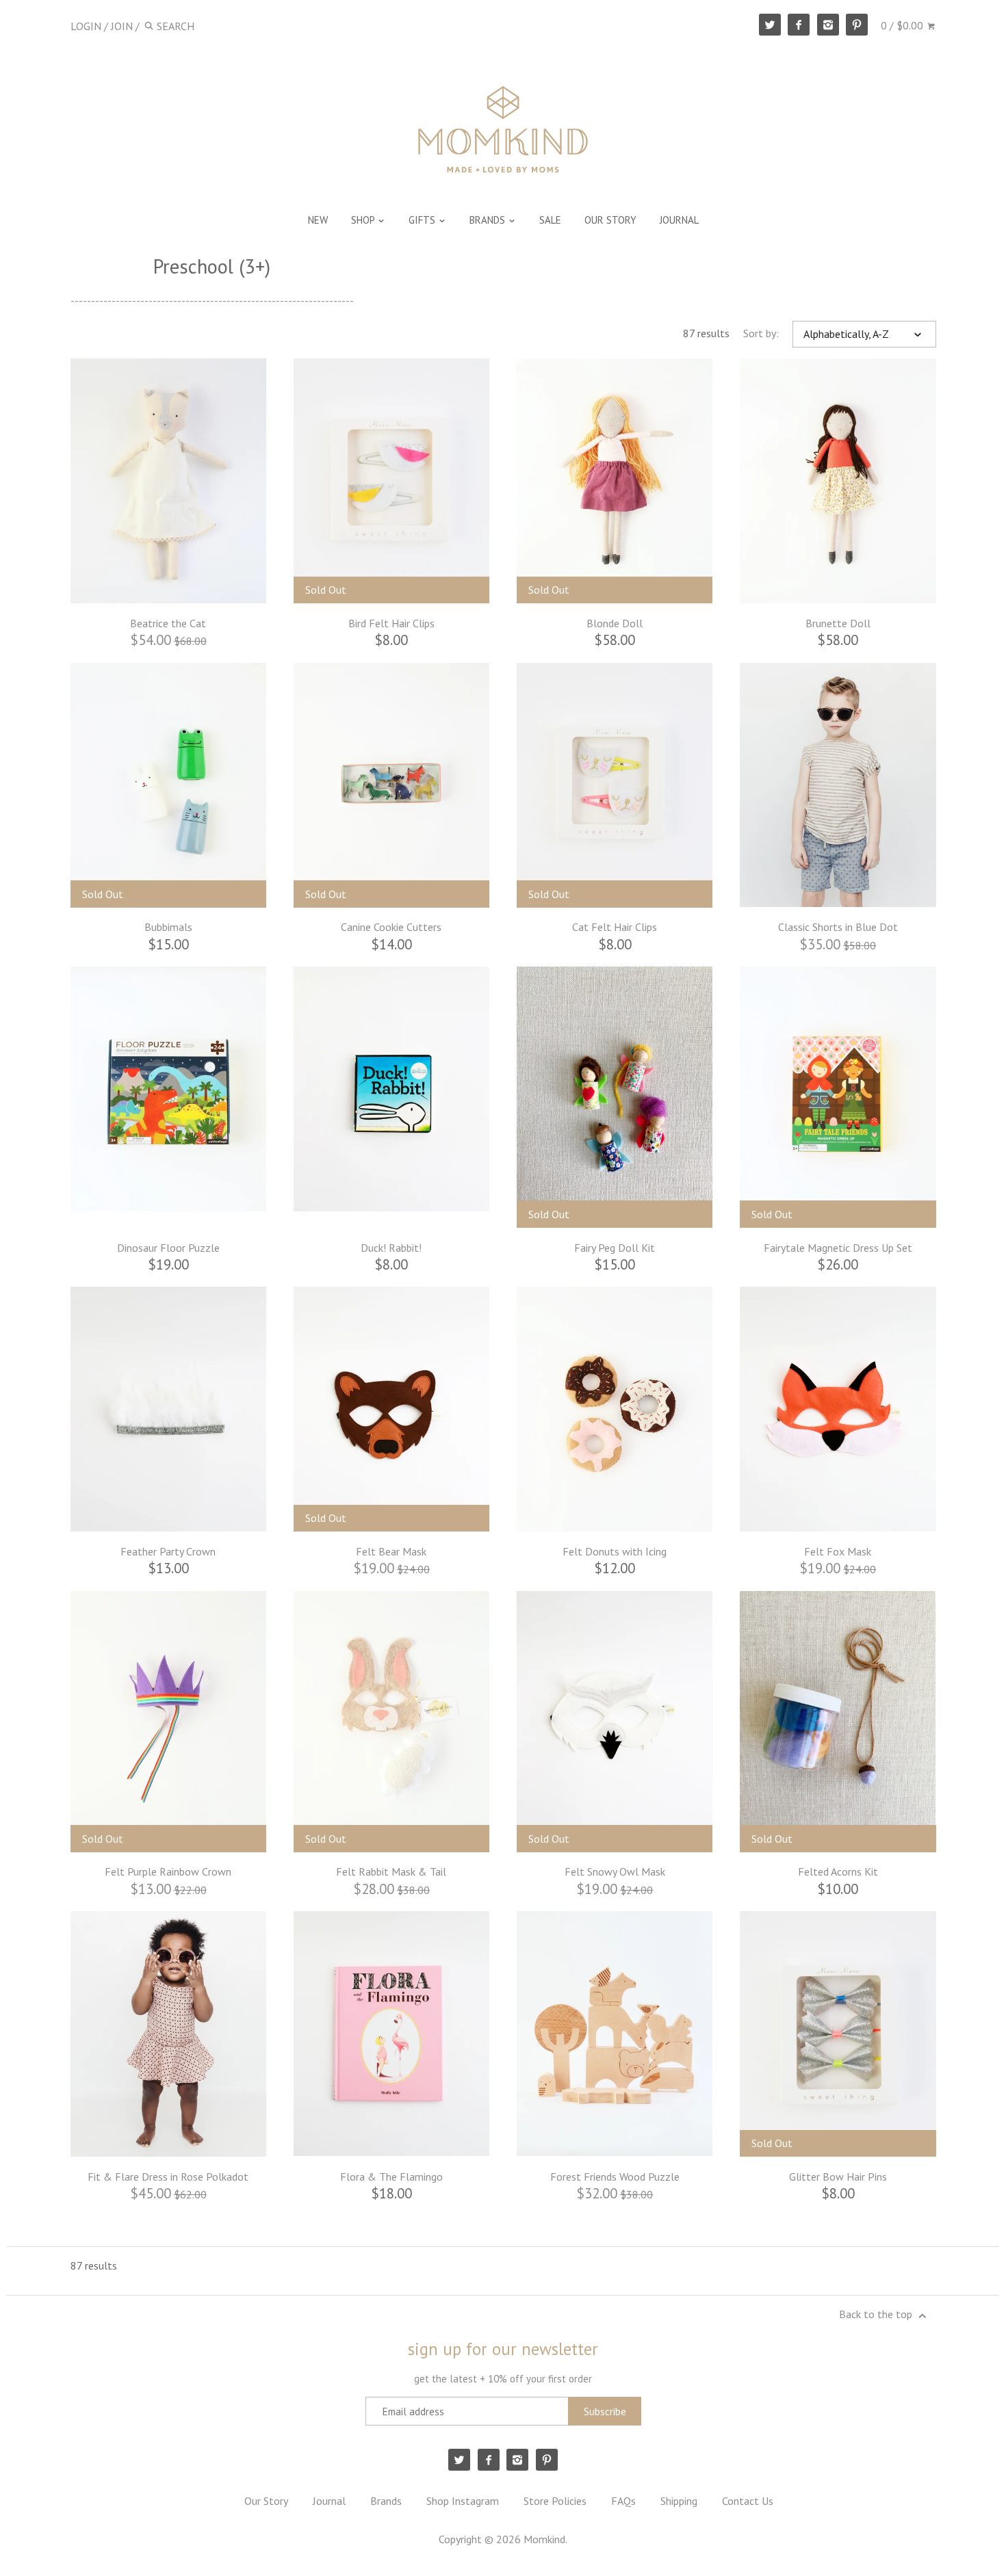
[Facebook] (799, 25)
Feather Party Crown (168, 1551)
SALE (550, 220)
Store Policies (555, 2501)
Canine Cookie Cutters (391, 927)
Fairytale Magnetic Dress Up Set (838, 1248)
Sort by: (761, 333)
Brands (386, 2501)
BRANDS (489, 220)
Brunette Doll (838, 623)
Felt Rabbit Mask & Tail (391, 1871)
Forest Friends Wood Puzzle (615, 2177)
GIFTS (423, 220)
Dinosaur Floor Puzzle (168, 1248)
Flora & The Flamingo (391, 2177)
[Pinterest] (857, 25)
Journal (329, 2501)
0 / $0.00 (903, 25)
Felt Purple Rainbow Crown (168, 1871)
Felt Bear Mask (391, 1551)
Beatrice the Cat (168, 623)
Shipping (679, 2501)
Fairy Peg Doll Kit (615, 1248)
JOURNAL (679, 220)
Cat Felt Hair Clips (615, 927)
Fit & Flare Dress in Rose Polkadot (168, 2177)
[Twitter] (770, 25)
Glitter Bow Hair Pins (838, 2177)
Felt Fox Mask (838, 1551)
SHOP (364, 220)
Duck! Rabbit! (391, 1248)
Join (122, 26)
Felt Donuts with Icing (615, 1551)
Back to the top (877, 2314)
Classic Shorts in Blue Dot (838, 927)
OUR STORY (610, 220)
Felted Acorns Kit (838, 1871)
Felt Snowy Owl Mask (615, 1871)
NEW (318, 220)
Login (86, 26)
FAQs (623, 2501)
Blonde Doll (615, 623)
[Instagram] (828, 25)
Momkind (544, 2539)
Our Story (266, 2501)
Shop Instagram (463, 2501)
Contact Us (748, 2501)
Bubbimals (168, 927)
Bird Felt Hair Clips (391, 623)
